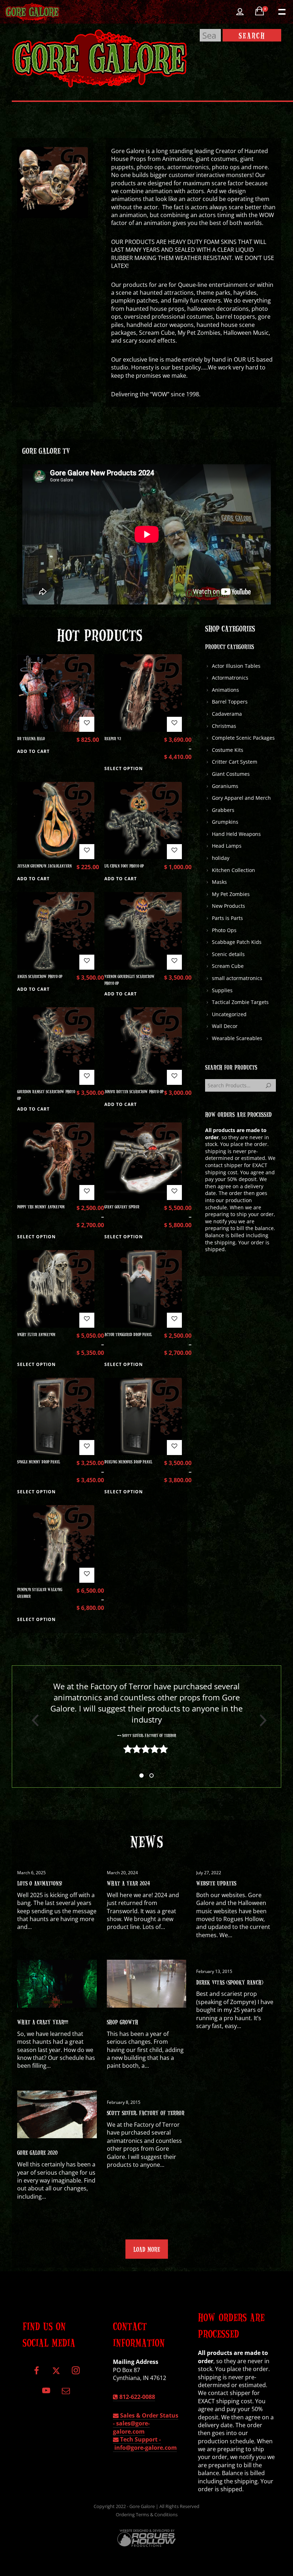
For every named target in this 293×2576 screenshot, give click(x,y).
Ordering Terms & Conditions (147, 2514)
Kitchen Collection (234, 870)
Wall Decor (225, 1026)
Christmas (224, 726)
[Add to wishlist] (87, 724)
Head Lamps (227, 846)
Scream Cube (228, 966)
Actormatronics (230, 678)
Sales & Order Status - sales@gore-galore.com (146, 2423)
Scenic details (228, 954)
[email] (66, 2393)
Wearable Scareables (237, 1038)
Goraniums (225, 786)
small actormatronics (237, 978)
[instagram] (76, 2373)
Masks (219, 882)
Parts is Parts (227, 918)
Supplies (222, 990)
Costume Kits (228, 750)
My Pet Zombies (231, 894)
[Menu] (281, 11)
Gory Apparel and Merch (241, 798)
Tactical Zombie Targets (240, 1002)
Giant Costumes (231, 774)
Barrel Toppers (230, 702)
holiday (221, 858)
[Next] (260, 1720)
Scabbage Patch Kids (237, 942)
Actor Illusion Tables (236, 666)
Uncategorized (229, 1014)
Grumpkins (225, 822)
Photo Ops (224, 930)
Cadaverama (227, 714)
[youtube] (46, 2394)
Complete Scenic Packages (243, 738)
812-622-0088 (136, 2397)
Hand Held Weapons (236, 834)
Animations (225, 690)
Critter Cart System (235, 762)
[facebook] (37, 2373)
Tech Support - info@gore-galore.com (145, 2443)
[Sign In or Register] (240, 12)
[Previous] (33, 1720)
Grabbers (223, 810)
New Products (229, 906)
